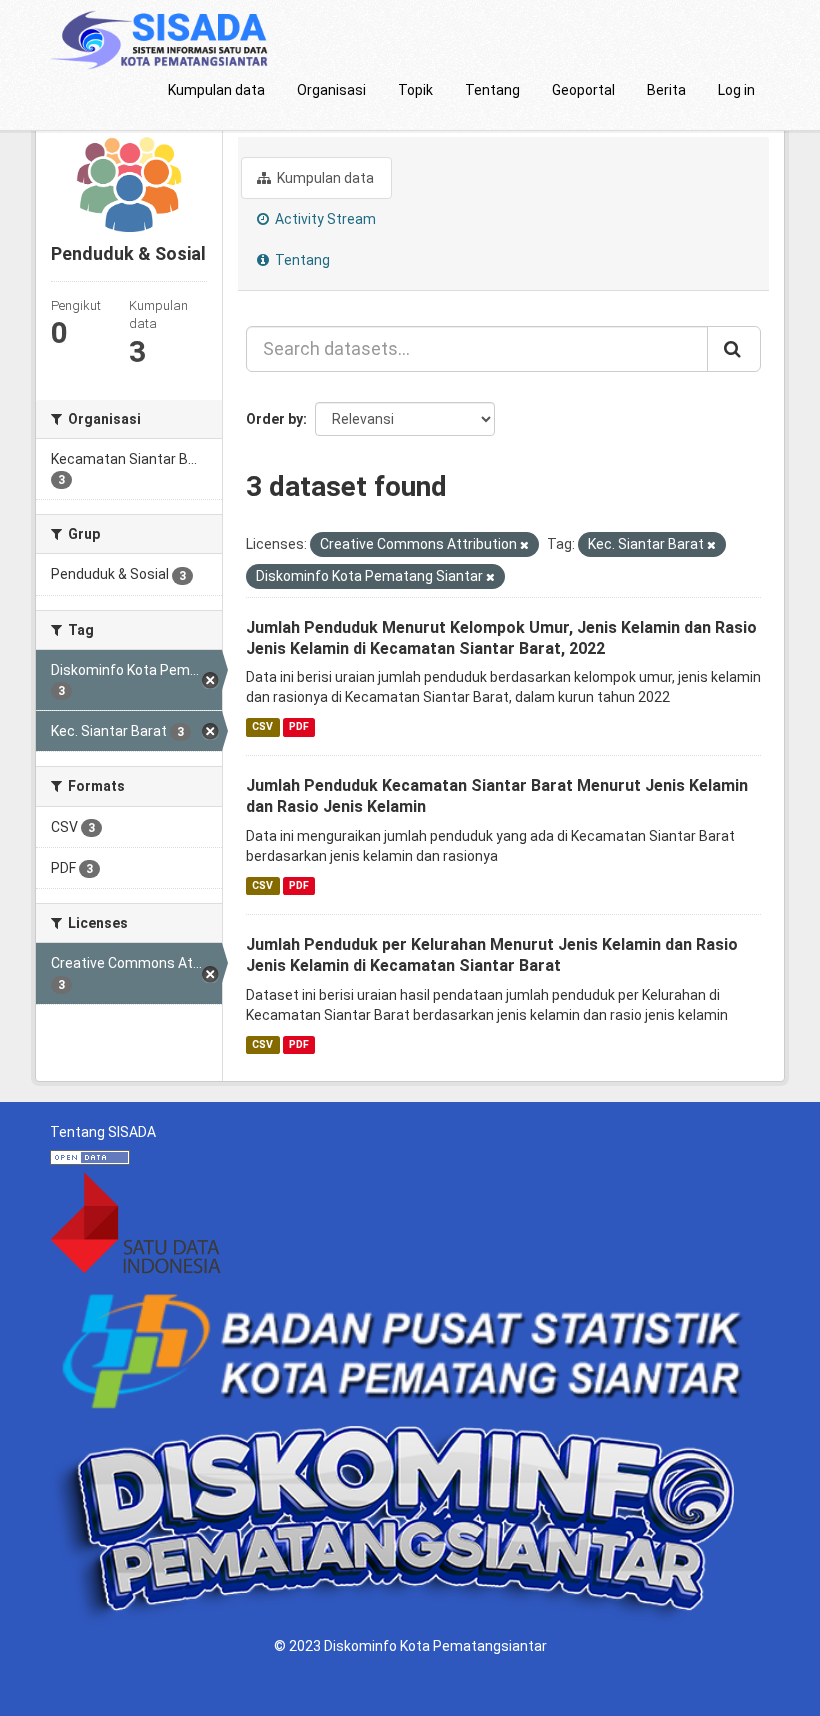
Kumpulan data (216, 90)
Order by (274, 419)
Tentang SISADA (103, 1132)
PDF (299, 726)
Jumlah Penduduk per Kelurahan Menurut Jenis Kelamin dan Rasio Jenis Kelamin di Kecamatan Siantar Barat (492, 955)
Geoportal (583, 90)
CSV (262, 726)
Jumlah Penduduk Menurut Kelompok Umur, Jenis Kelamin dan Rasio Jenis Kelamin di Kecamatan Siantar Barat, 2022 (501, 638)
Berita (666, 90)
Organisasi (331, 90)
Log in (736, 90)
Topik (415, 90)
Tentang (492, 90)
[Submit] (734, 349)
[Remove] (524, 545)
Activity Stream (324, 219)
